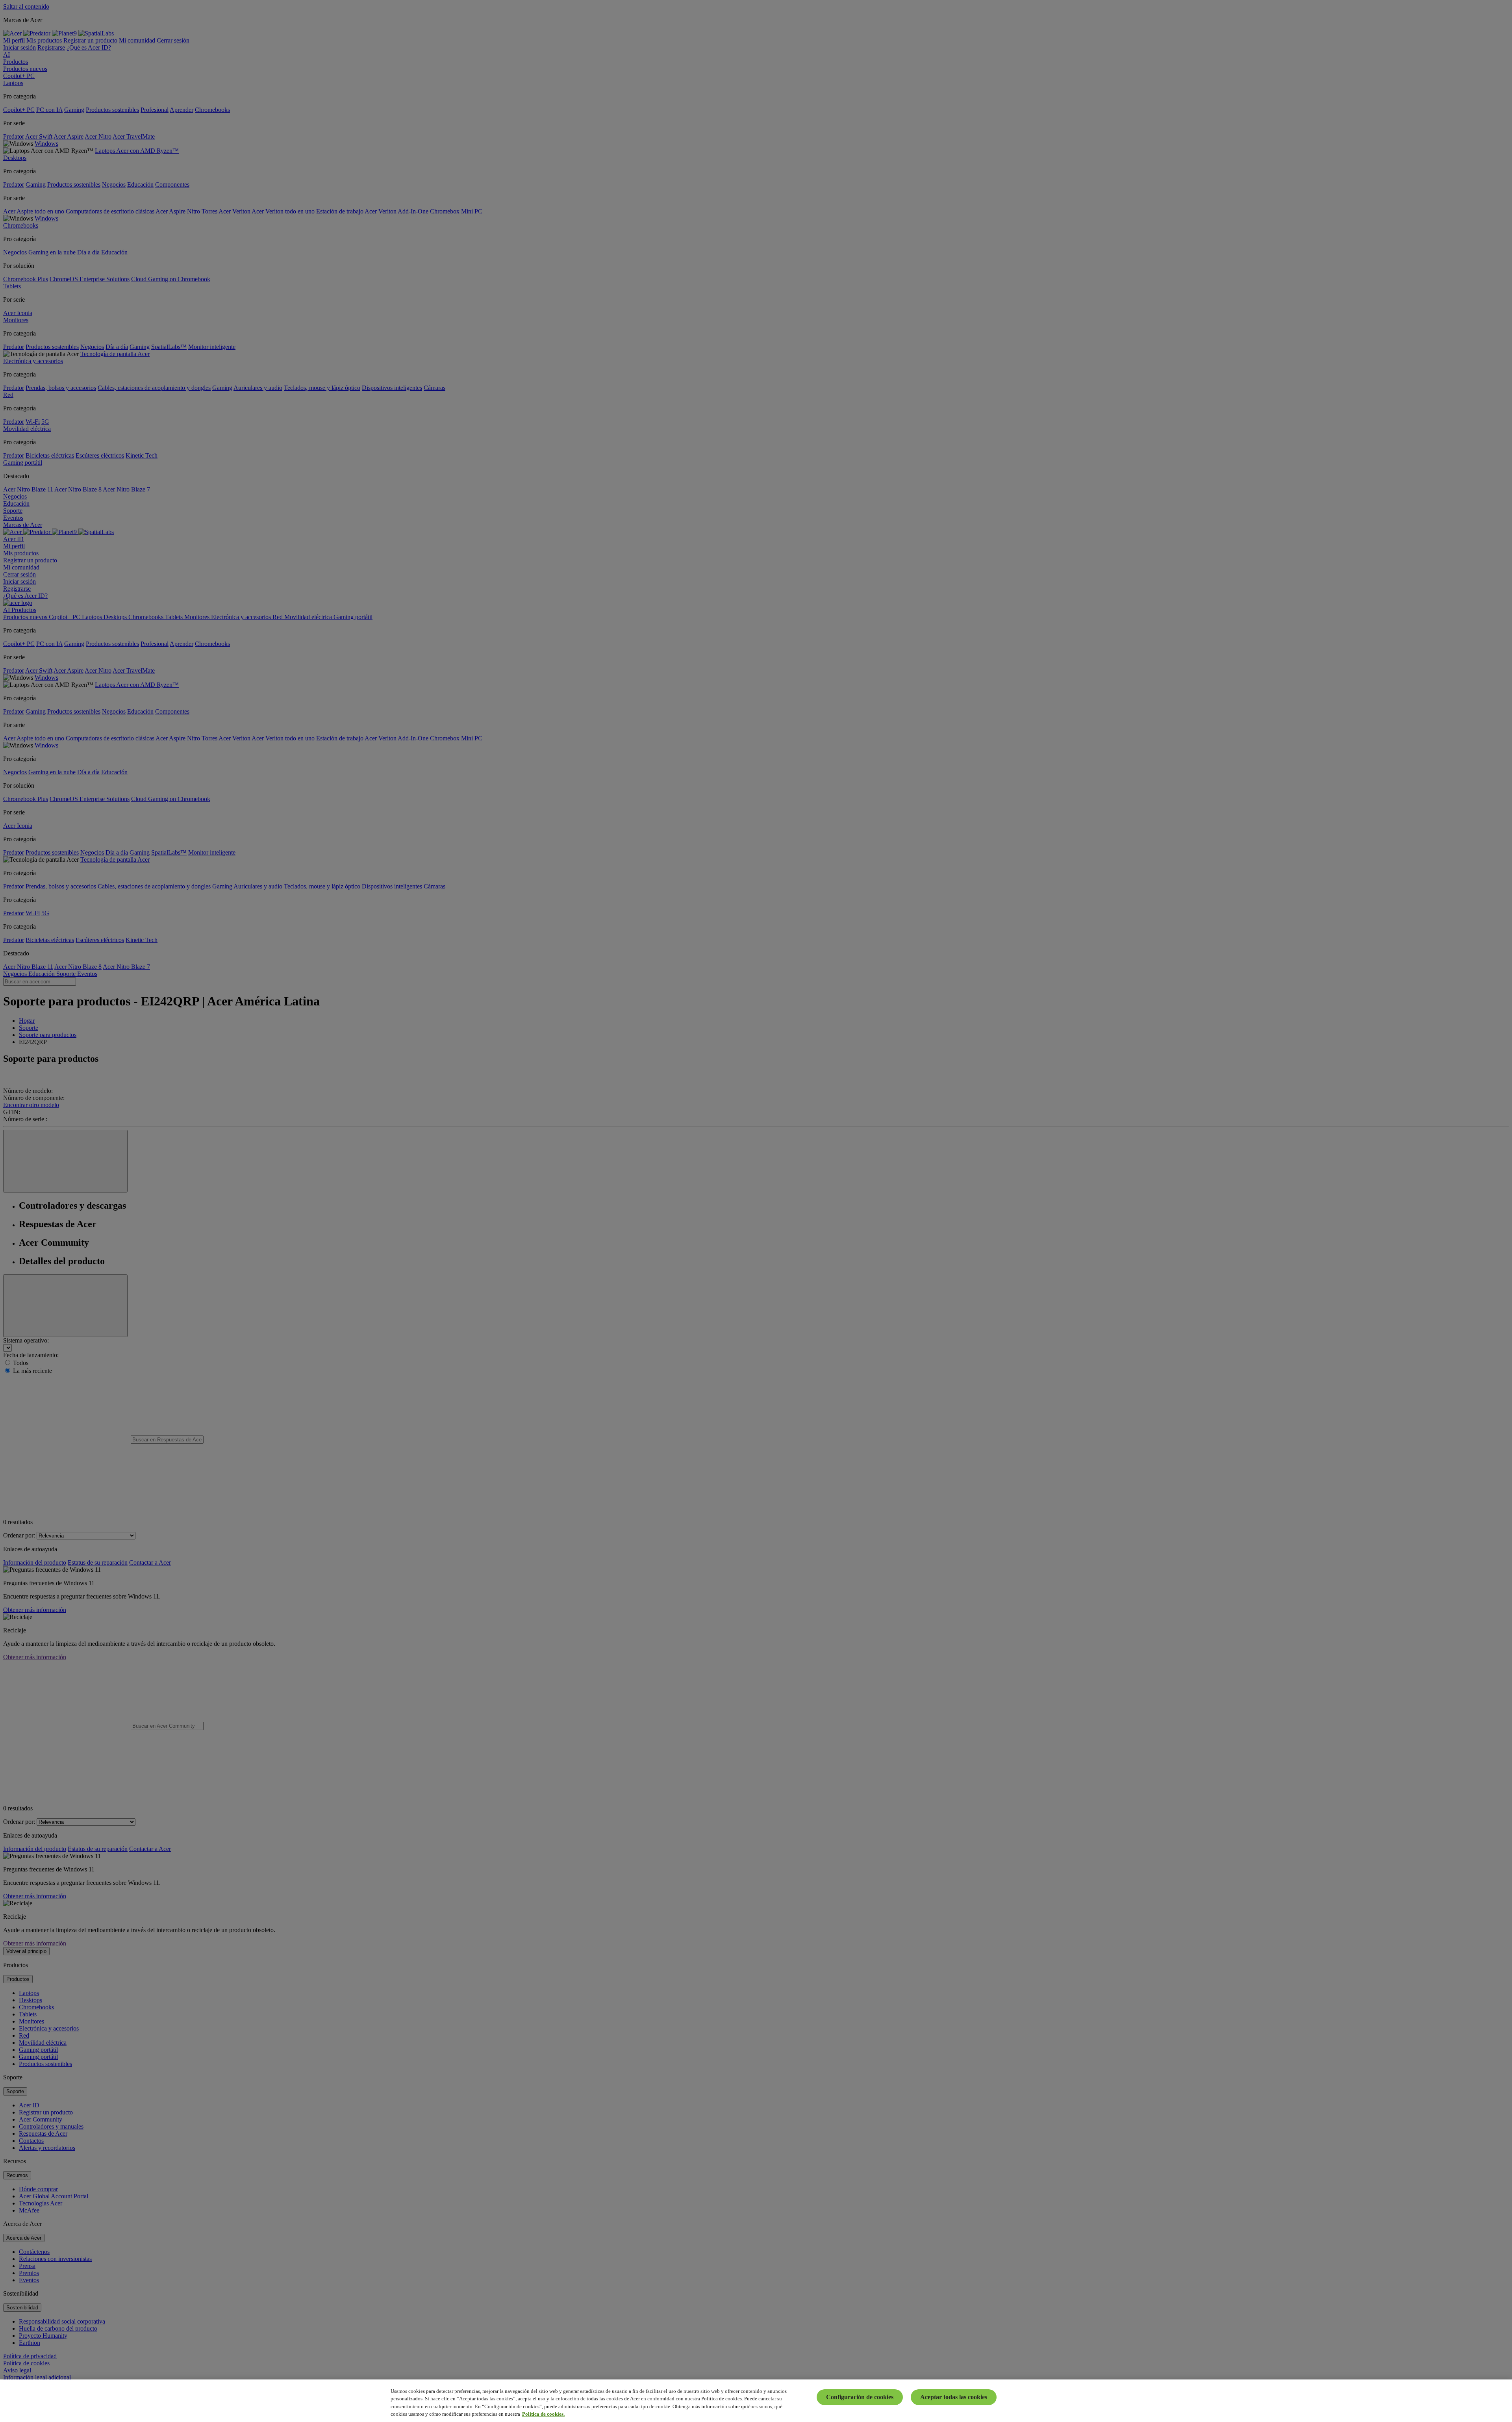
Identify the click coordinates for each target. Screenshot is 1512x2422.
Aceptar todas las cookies (954, 2397)
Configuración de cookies (860, 2397)
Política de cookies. (543, 2414)
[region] (756, 2401)
